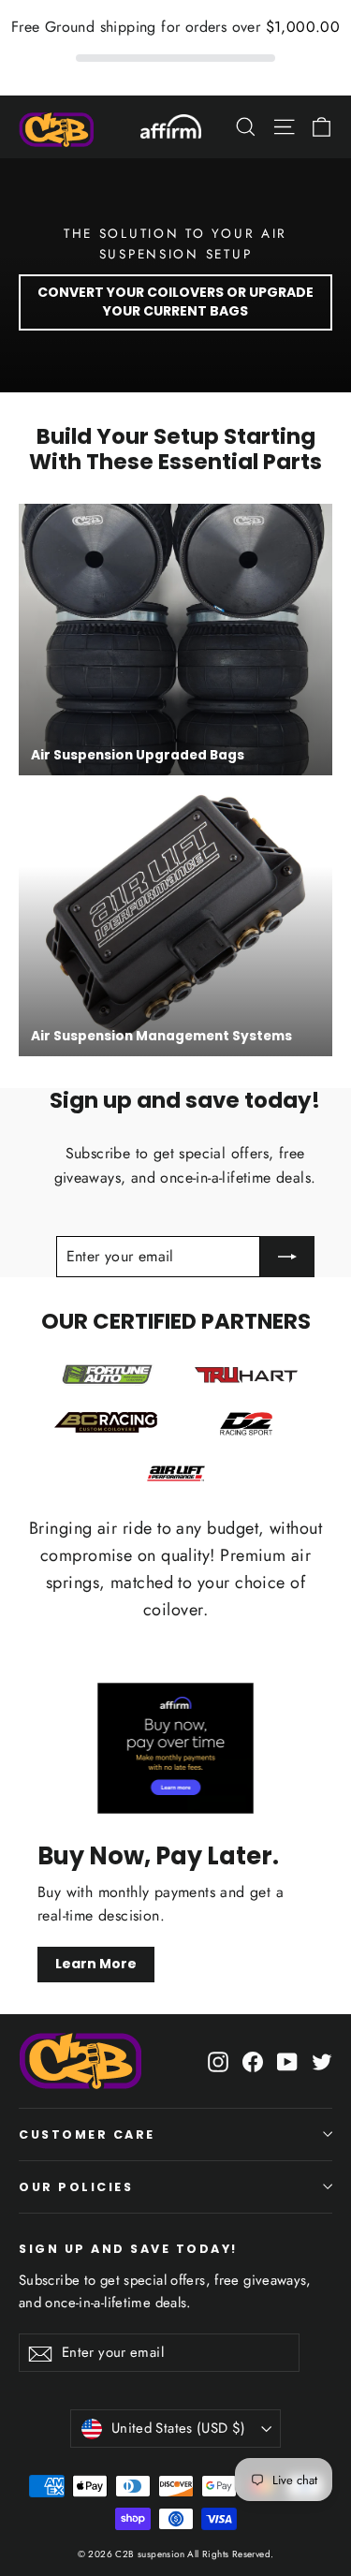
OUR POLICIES (76, 2187)
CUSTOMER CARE (87, 2134)
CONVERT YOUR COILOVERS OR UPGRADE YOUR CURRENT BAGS (175, 302)
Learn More (96, 1964)
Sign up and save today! (128, 2248)
